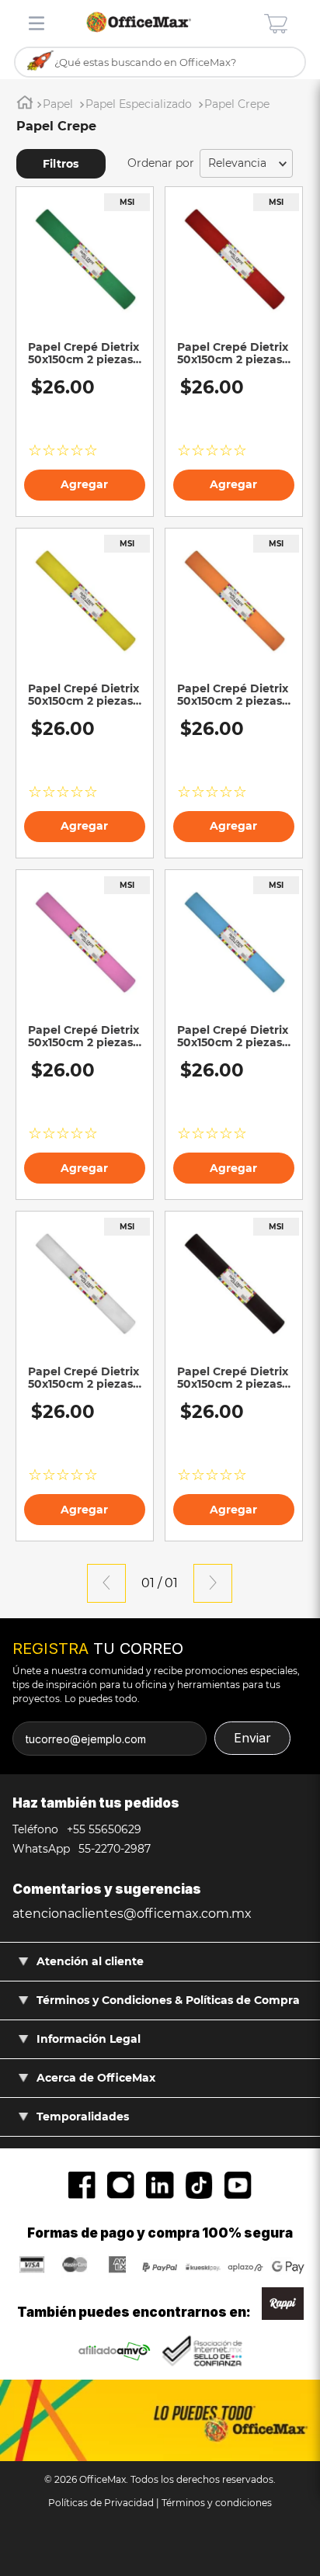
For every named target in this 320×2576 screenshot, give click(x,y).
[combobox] (160, 63)
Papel (58, 104)
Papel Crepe (237, 104)
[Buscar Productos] (41, 61)
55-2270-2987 (113, 1849)
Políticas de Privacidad (101, 2503)
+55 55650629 (103, 1829)
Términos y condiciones (217, 2503)
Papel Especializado (139, 104)
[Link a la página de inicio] (25, 104)
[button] (67, 164)
